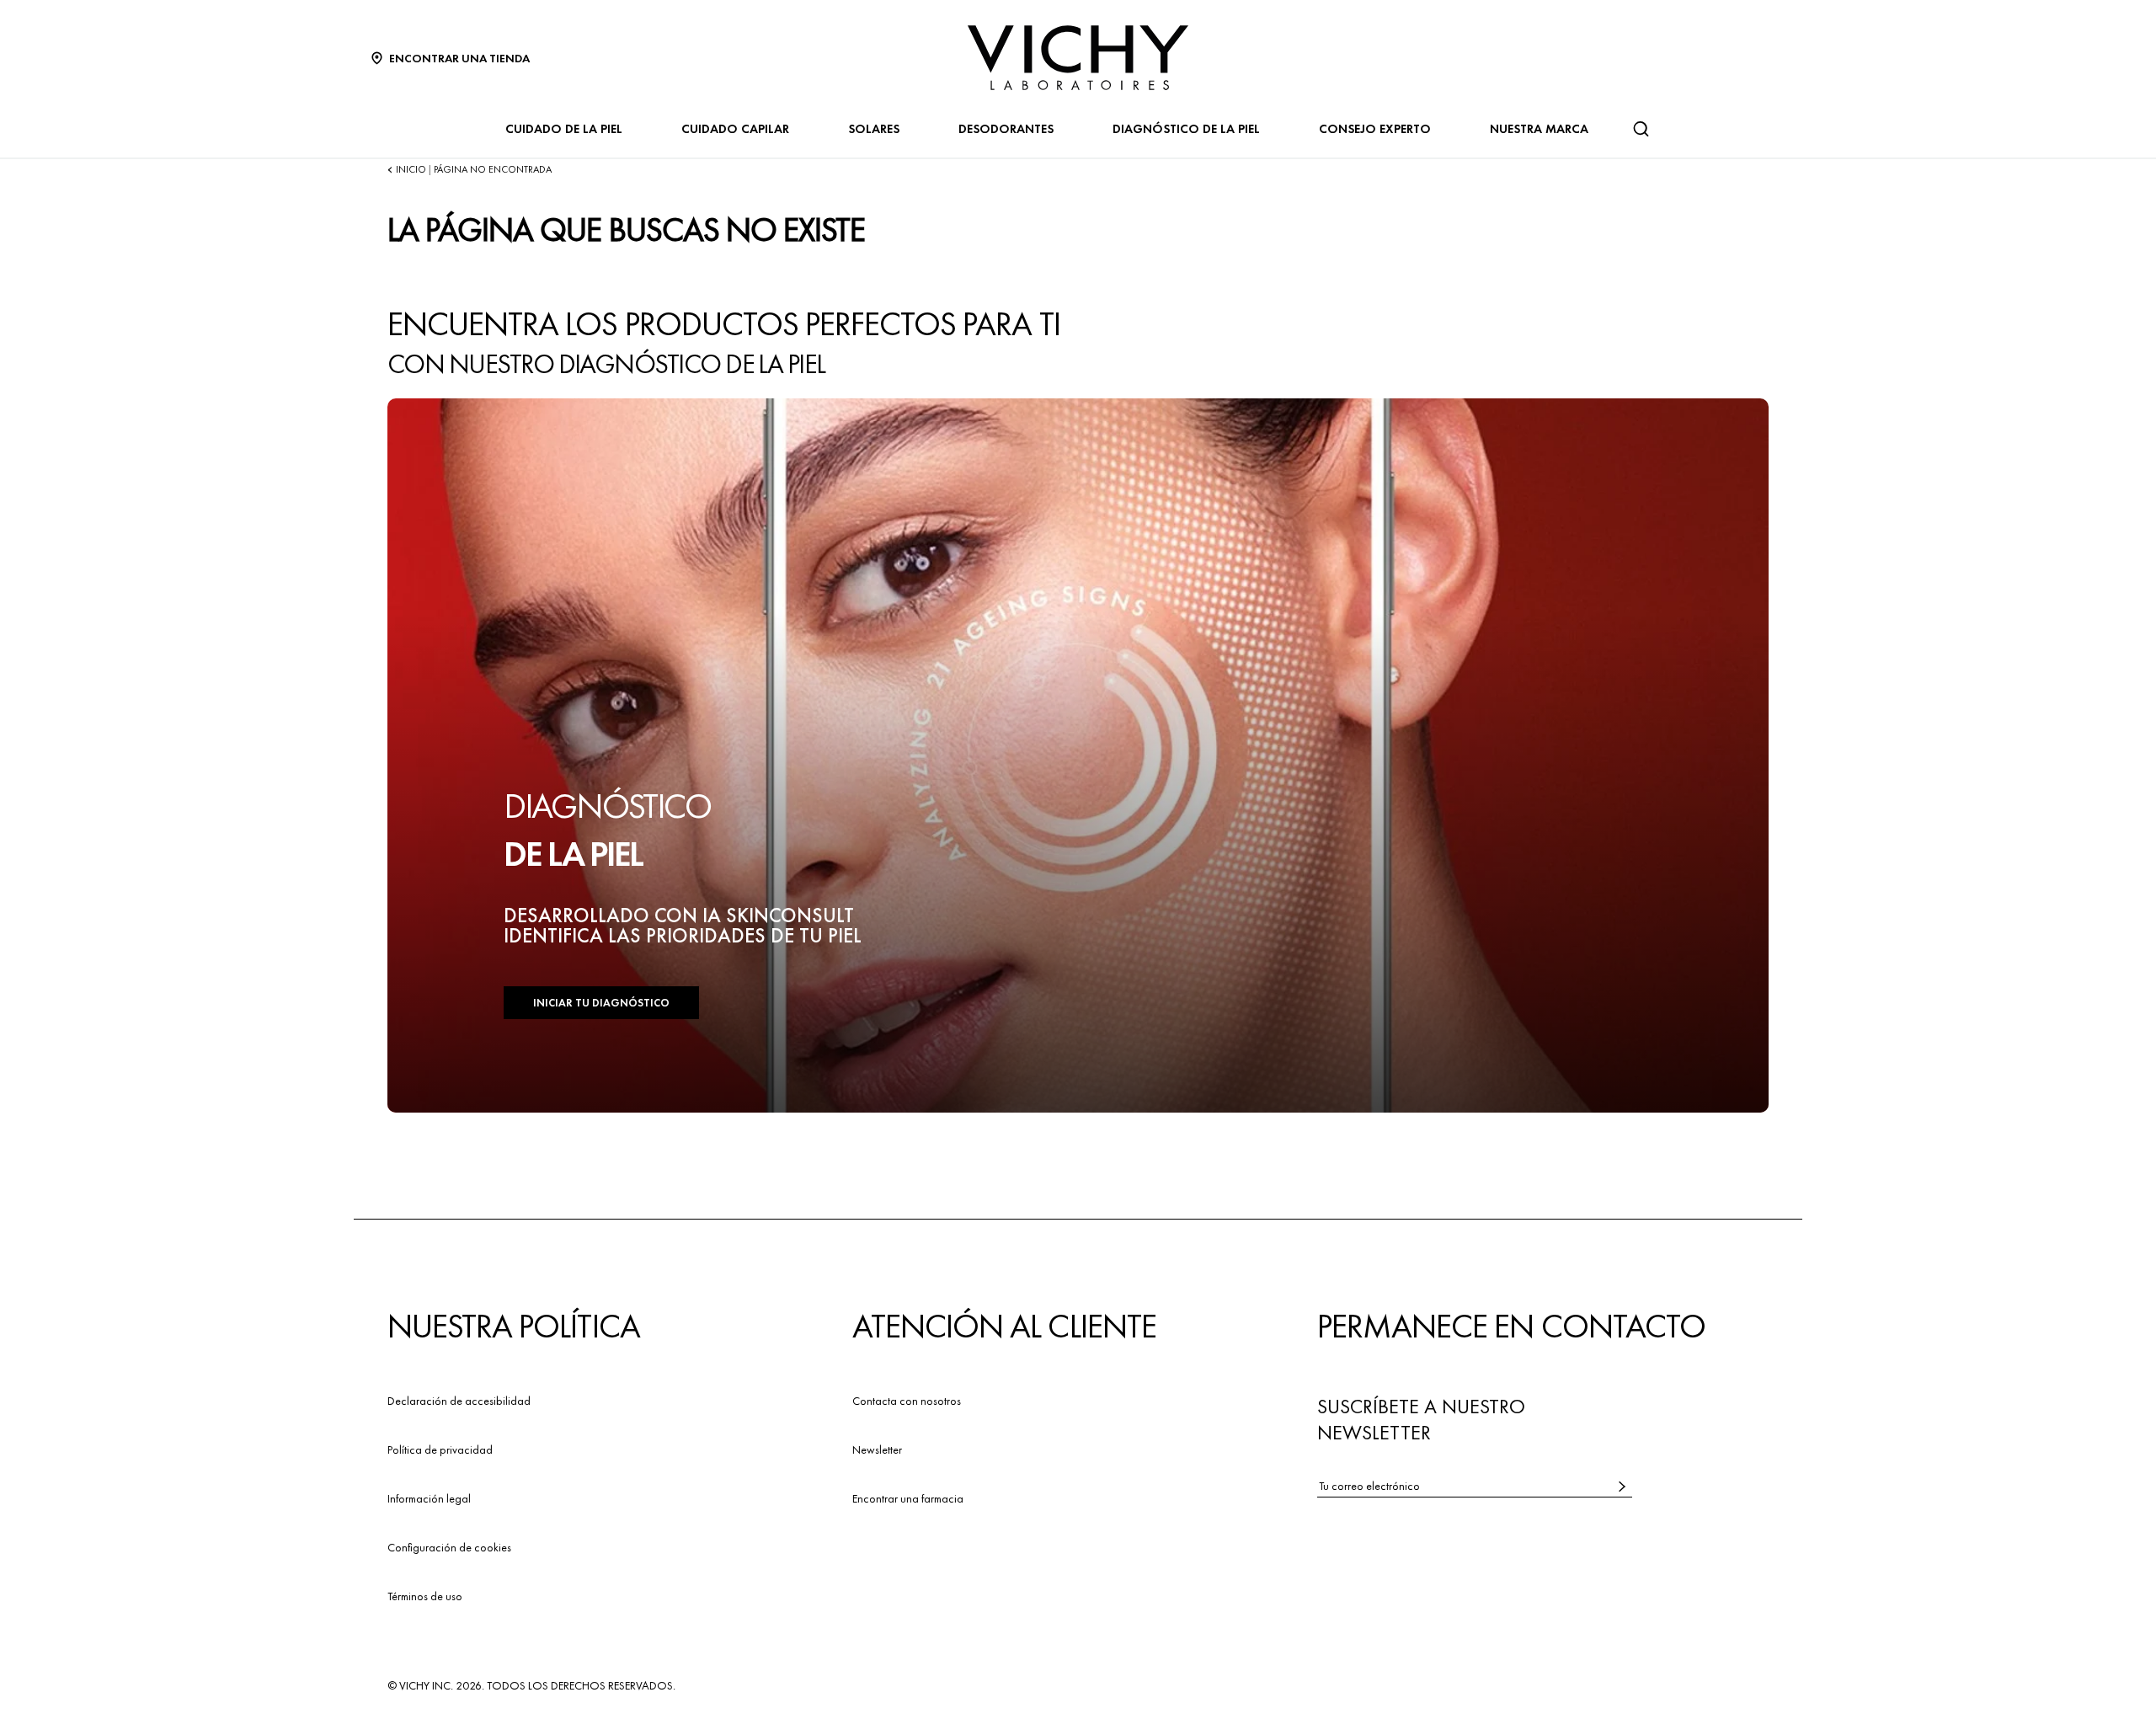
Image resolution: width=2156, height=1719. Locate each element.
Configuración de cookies (449, 1547)
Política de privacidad (440, 1449)
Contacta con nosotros (907, 1401)
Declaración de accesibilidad (459, 1401)
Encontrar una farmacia (908, 1498)
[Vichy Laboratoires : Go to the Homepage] (1078, 58)
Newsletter (877, 1449)
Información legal (429, 1498)
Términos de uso (425, 1596)
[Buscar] (1641, 129)
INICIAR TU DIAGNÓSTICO (601, 1003)
